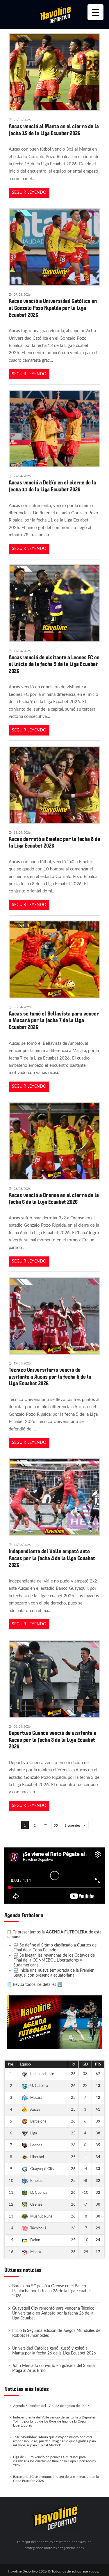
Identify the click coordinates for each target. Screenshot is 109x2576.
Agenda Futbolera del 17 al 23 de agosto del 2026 (51, 2406)
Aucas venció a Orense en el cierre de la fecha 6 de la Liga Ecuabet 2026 (54, 1199)
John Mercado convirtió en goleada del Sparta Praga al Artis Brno (53, 2368)
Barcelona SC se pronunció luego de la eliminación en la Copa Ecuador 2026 (56, 2479)
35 (56, 1825)
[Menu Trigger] (95, 12)
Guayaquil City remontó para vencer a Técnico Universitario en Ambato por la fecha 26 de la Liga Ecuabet (53, 2313)
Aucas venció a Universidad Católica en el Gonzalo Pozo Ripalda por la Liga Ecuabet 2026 (53, 308)
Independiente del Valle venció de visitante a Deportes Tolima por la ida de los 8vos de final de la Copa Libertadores (54, 2421)
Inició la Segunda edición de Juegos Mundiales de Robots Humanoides (56, 2333)
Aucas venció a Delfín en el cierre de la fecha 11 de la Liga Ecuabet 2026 (52, 486)
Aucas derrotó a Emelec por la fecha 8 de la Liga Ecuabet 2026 (54, 843)
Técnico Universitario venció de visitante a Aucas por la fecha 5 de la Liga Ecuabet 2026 (50, 1377)
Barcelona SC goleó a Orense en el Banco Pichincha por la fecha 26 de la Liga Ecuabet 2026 (52, 2291)
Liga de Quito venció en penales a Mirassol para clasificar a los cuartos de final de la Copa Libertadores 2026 (54, 2461)
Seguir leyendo (29, 193)
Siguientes (72, 1825)
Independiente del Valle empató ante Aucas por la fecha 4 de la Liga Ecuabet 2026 (52, 1558)
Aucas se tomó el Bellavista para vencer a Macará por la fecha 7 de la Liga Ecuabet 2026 (54, 1021)
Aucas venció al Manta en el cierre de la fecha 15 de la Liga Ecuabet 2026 (54, 130)
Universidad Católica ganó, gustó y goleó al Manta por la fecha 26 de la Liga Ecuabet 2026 (54, 2351)
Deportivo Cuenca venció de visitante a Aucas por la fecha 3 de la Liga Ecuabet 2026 (52, 1740)
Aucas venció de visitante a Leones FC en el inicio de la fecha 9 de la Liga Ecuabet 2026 (54, 664)
